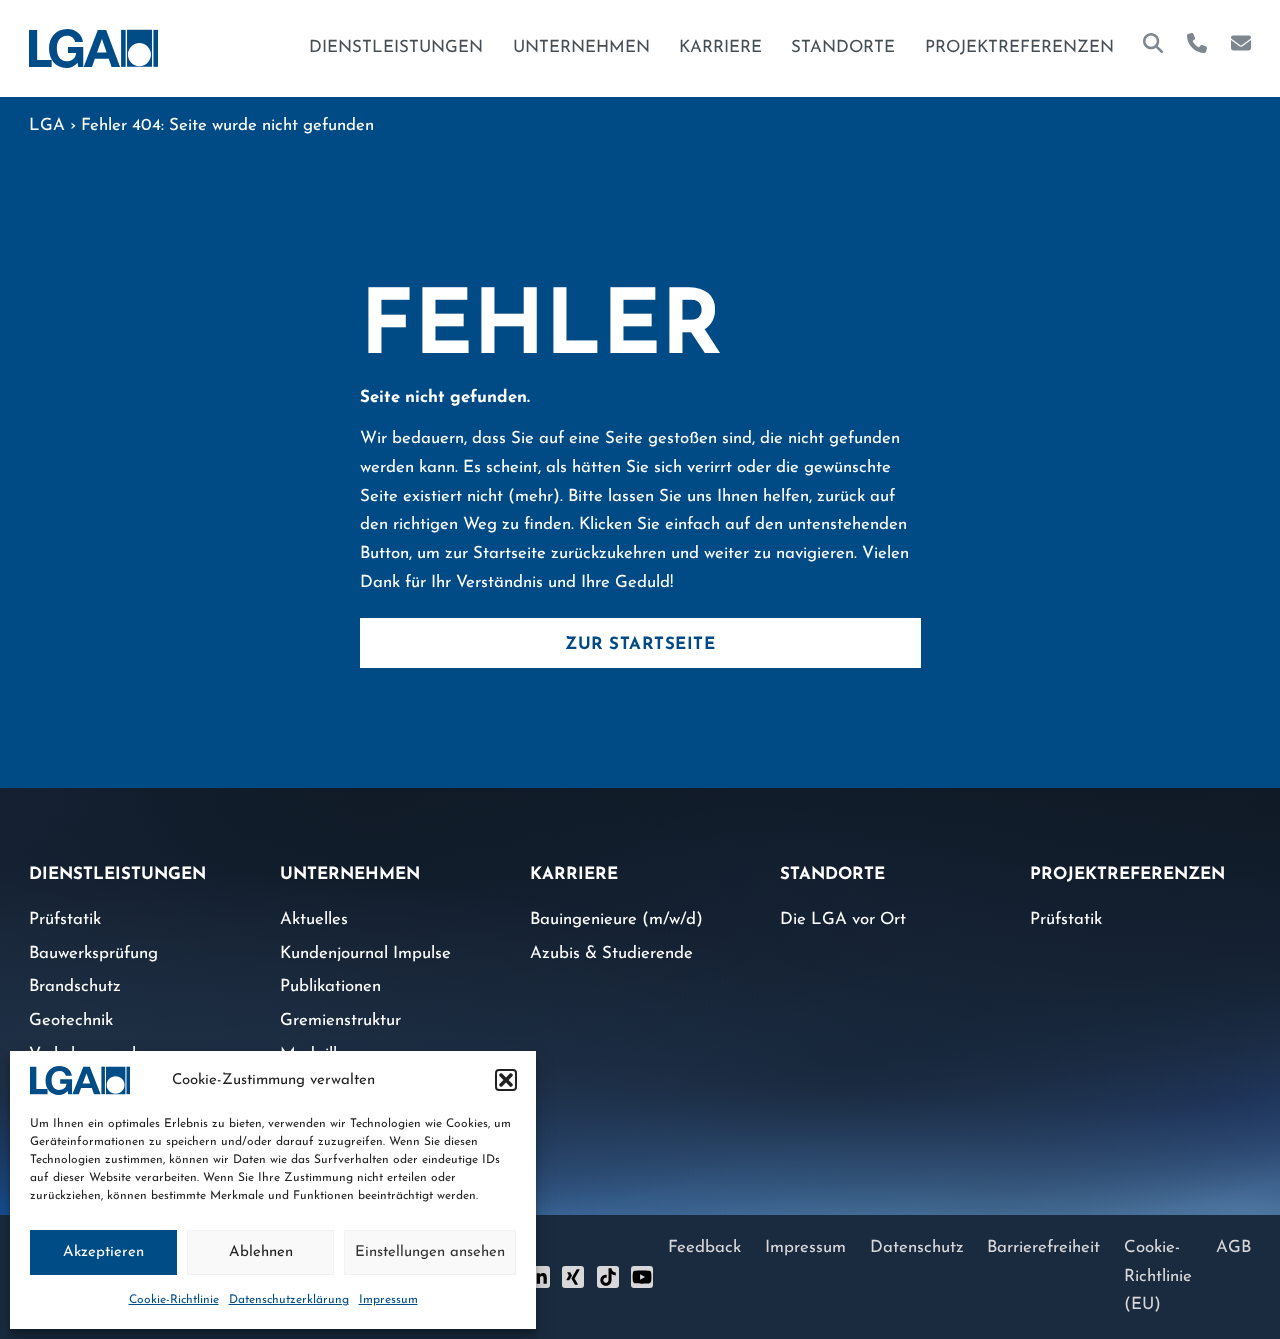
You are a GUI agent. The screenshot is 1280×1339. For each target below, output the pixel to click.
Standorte (843, 47)
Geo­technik (71, 1020)
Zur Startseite (640, 644)
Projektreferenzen (1019, 47)
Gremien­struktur (340, 1020)
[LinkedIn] (539, 1277)
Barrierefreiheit (1043, 1247)
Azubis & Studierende (611, 953)
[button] (506, 1080)
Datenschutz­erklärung (289, 1300)
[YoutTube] (642, 1277)
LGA (47, 125)
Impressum (388, 1300)
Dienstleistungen (396, 47)
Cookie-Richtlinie (174, 1300)
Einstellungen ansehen (430, 1252)
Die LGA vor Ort (843, 919)
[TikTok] (608, 1277)
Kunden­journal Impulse (365, 953)
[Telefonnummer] (1197, 48)
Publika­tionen (330, 986)
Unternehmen (581, 47)
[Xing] (573, 1277)
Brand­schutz (75, 986)
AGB (1233, 1247)
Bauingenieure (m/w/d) (616, 919)
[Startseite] (93, 48)
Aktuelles (314, 919)
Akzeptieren (103, 1252)
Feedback (704, 1247)
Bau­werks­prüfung (93, 953)
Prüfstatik (65, 919)
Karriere (720, 47)
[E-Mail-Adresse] (1241, 48)
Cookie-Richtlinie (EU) (1158, 1276)
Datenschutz (917, 1247)
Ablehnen (261, 1252)
